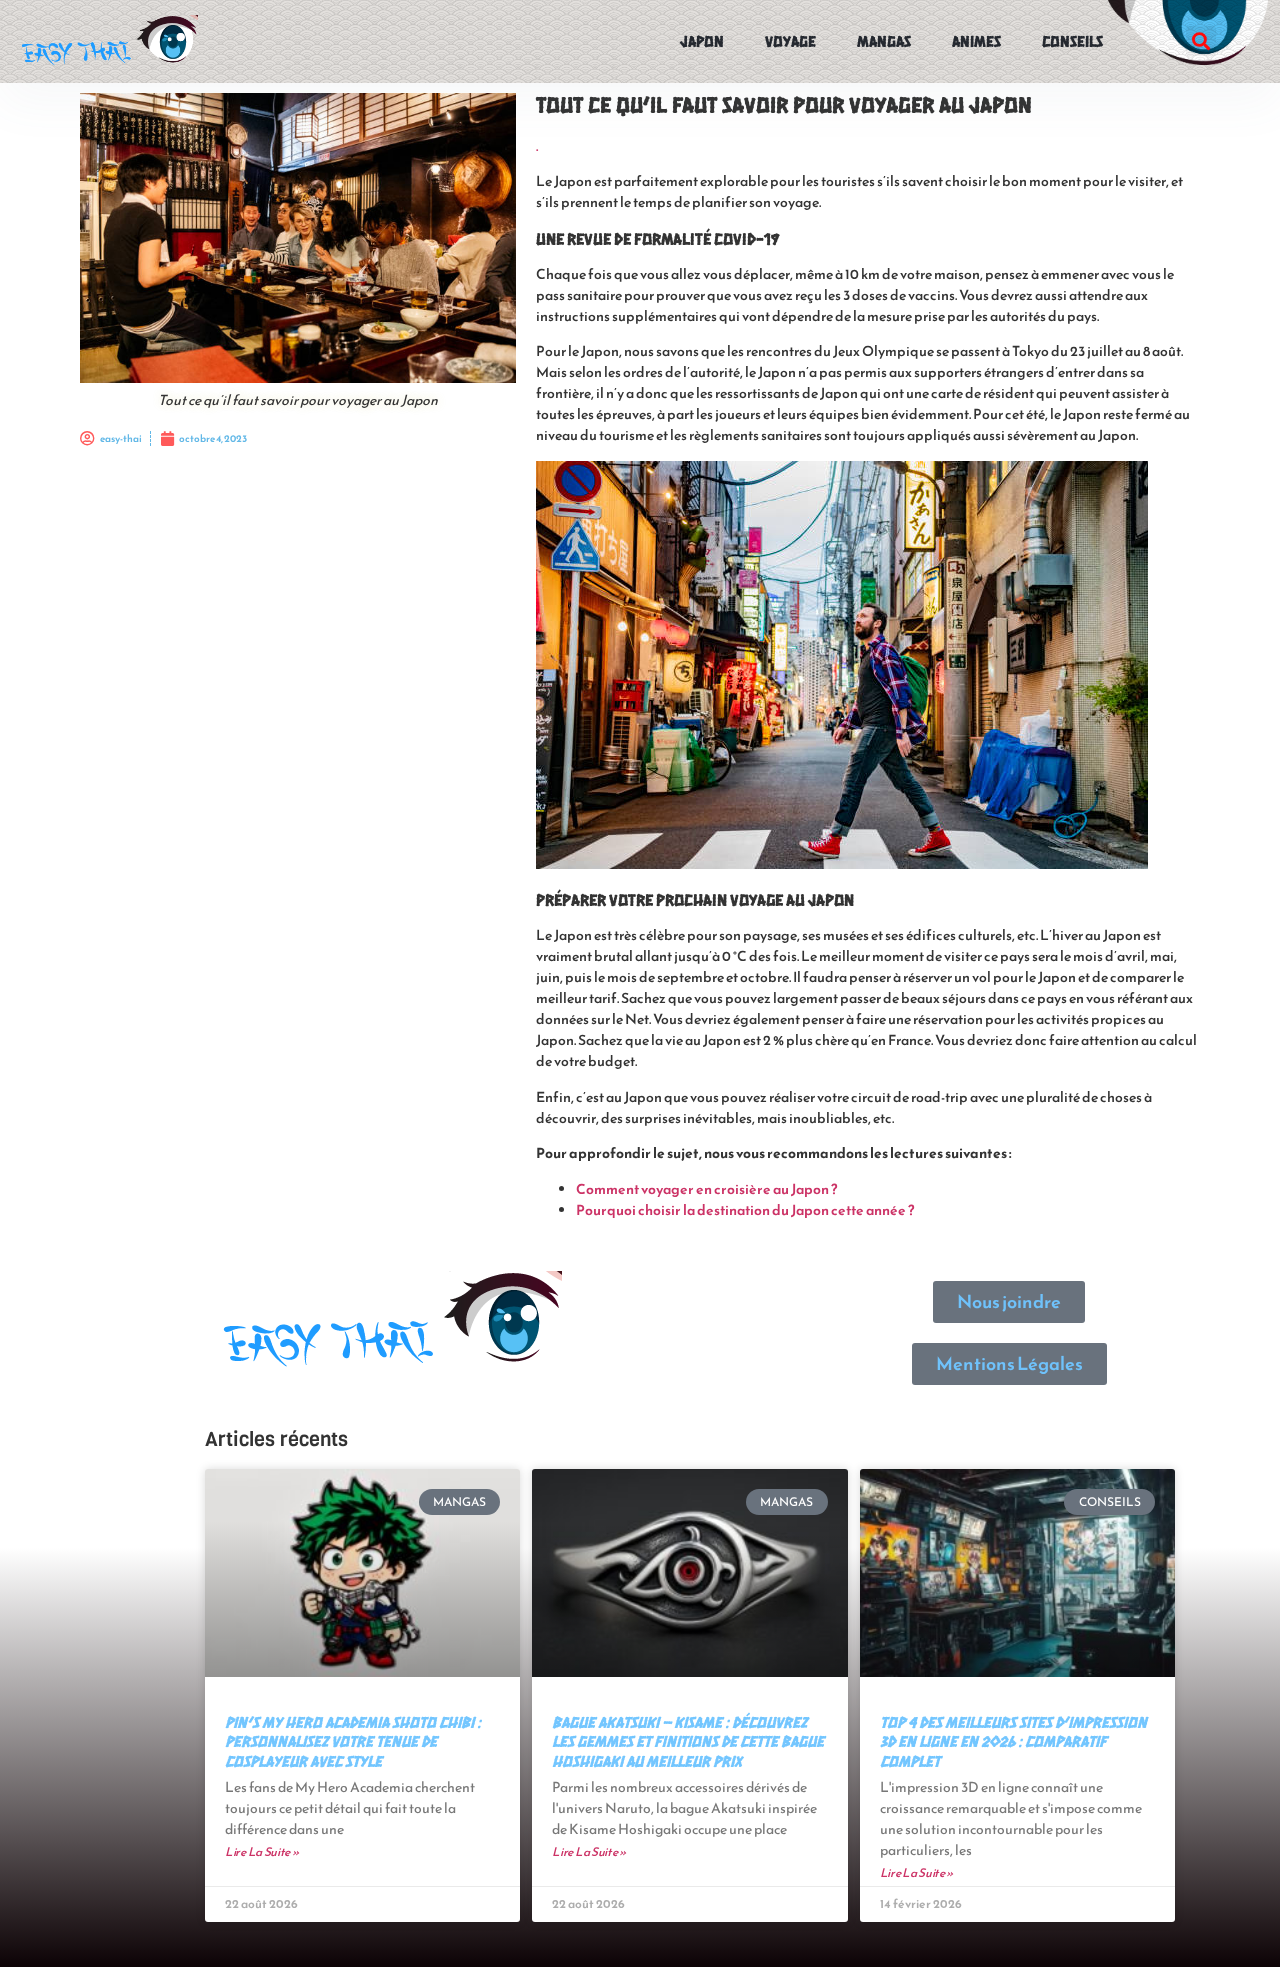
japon (702, 40)
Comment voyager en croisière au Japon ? (706, 1189)
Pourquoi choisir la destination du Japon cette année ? (745, 1210)
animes (976, 40)
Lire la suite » (262, 1852)
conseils (1072, 40)
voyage (790, 40)
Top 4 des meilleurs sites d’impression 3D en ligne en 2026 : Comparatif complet (1013, 1740)
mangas (884, 40)
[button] (1201, 41)
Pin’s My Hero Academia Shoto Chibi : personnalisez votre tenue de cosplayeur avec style (353, 1740)
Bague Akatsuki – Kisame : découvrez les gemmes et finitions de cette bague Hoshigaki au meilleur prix (688, 1740)
